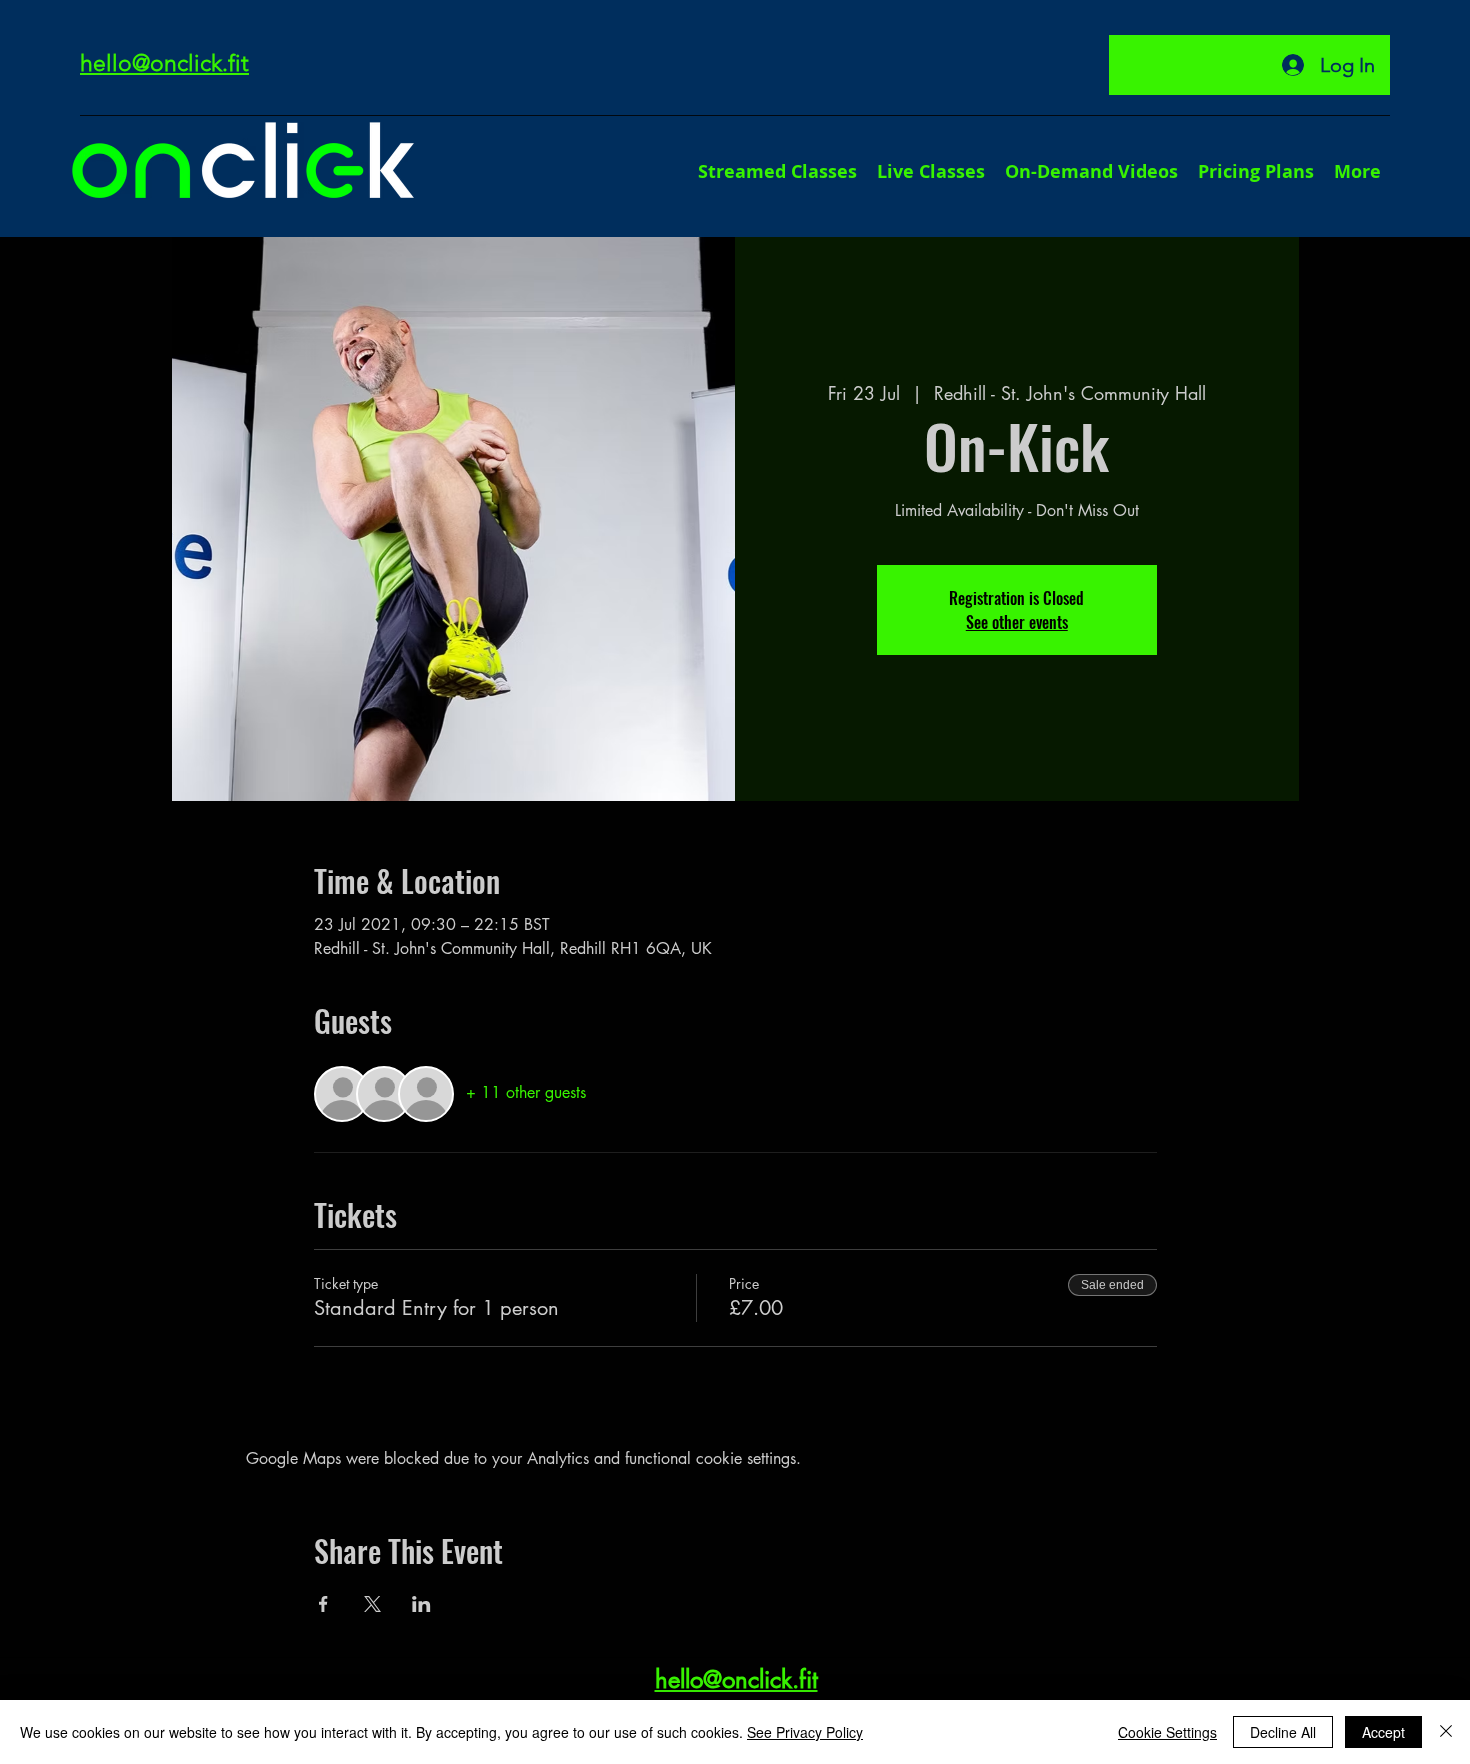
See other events (1017, 622)
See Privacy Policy (805, 1732)
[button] (1357, 171)
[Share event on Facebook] (323, 1604)
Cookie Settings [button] (1167, 1732)
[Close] (1446, 1732)
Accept (1383, 1732)
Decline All (1283, 1732)
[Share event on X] (372, 1604)
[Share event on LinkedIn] (421, 1604)
